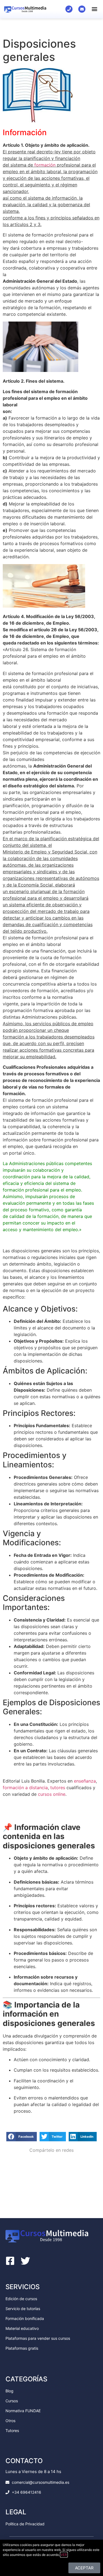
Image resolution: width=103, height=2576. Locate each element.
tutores (58, 1788)
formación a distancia (25, 1788)
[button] (94, 9)
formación (44, 165)
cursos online (52, 1794)
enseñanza (85, 1781)
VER (64, 2555)
